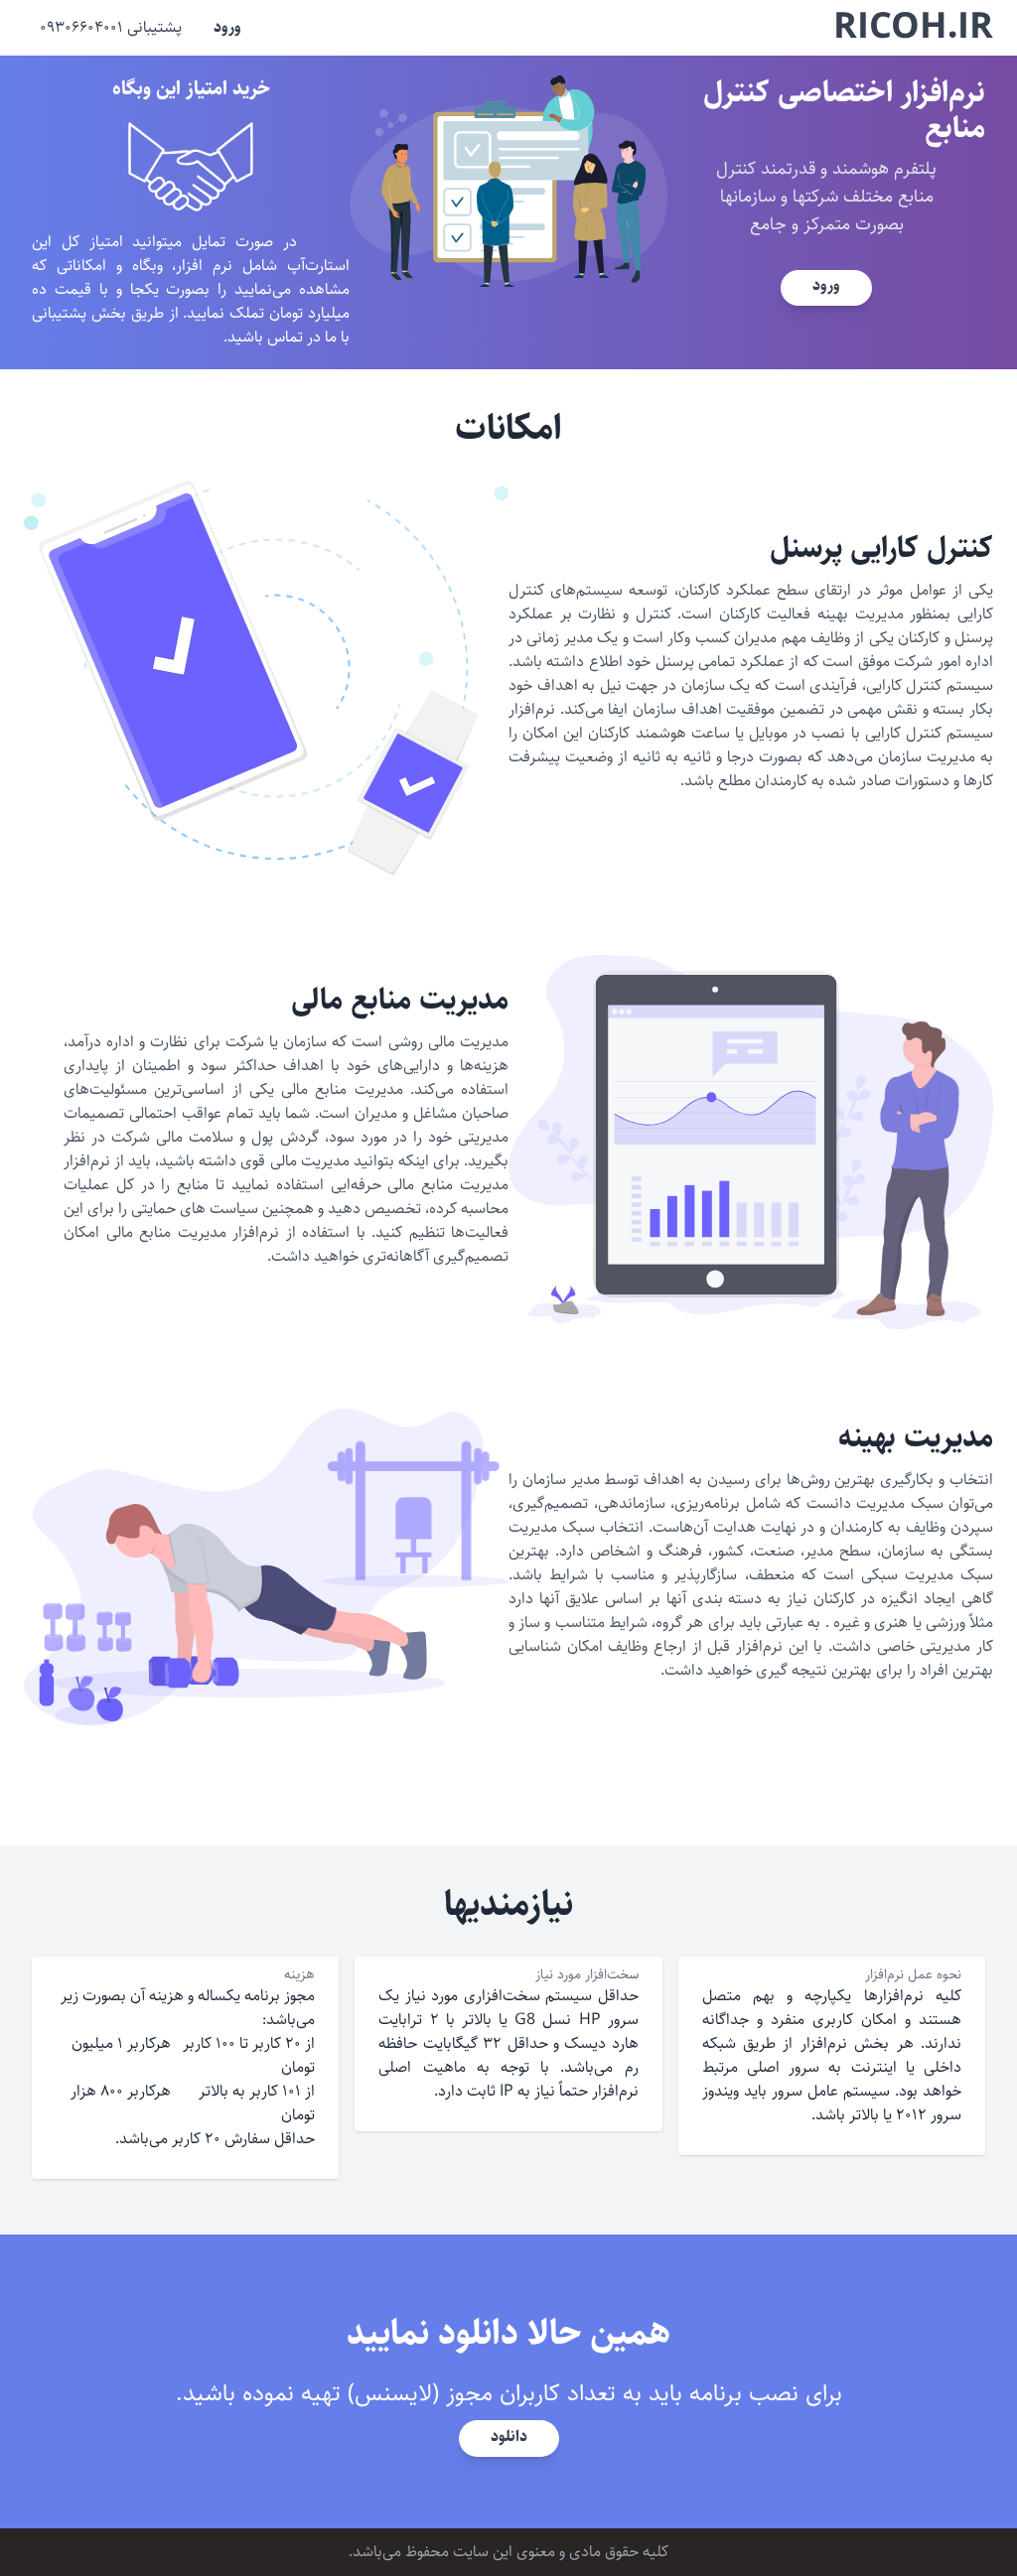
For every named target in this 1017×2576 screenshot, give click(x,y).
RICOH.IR (913, 28)
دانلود (509, 2437)
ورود (227, 27)
